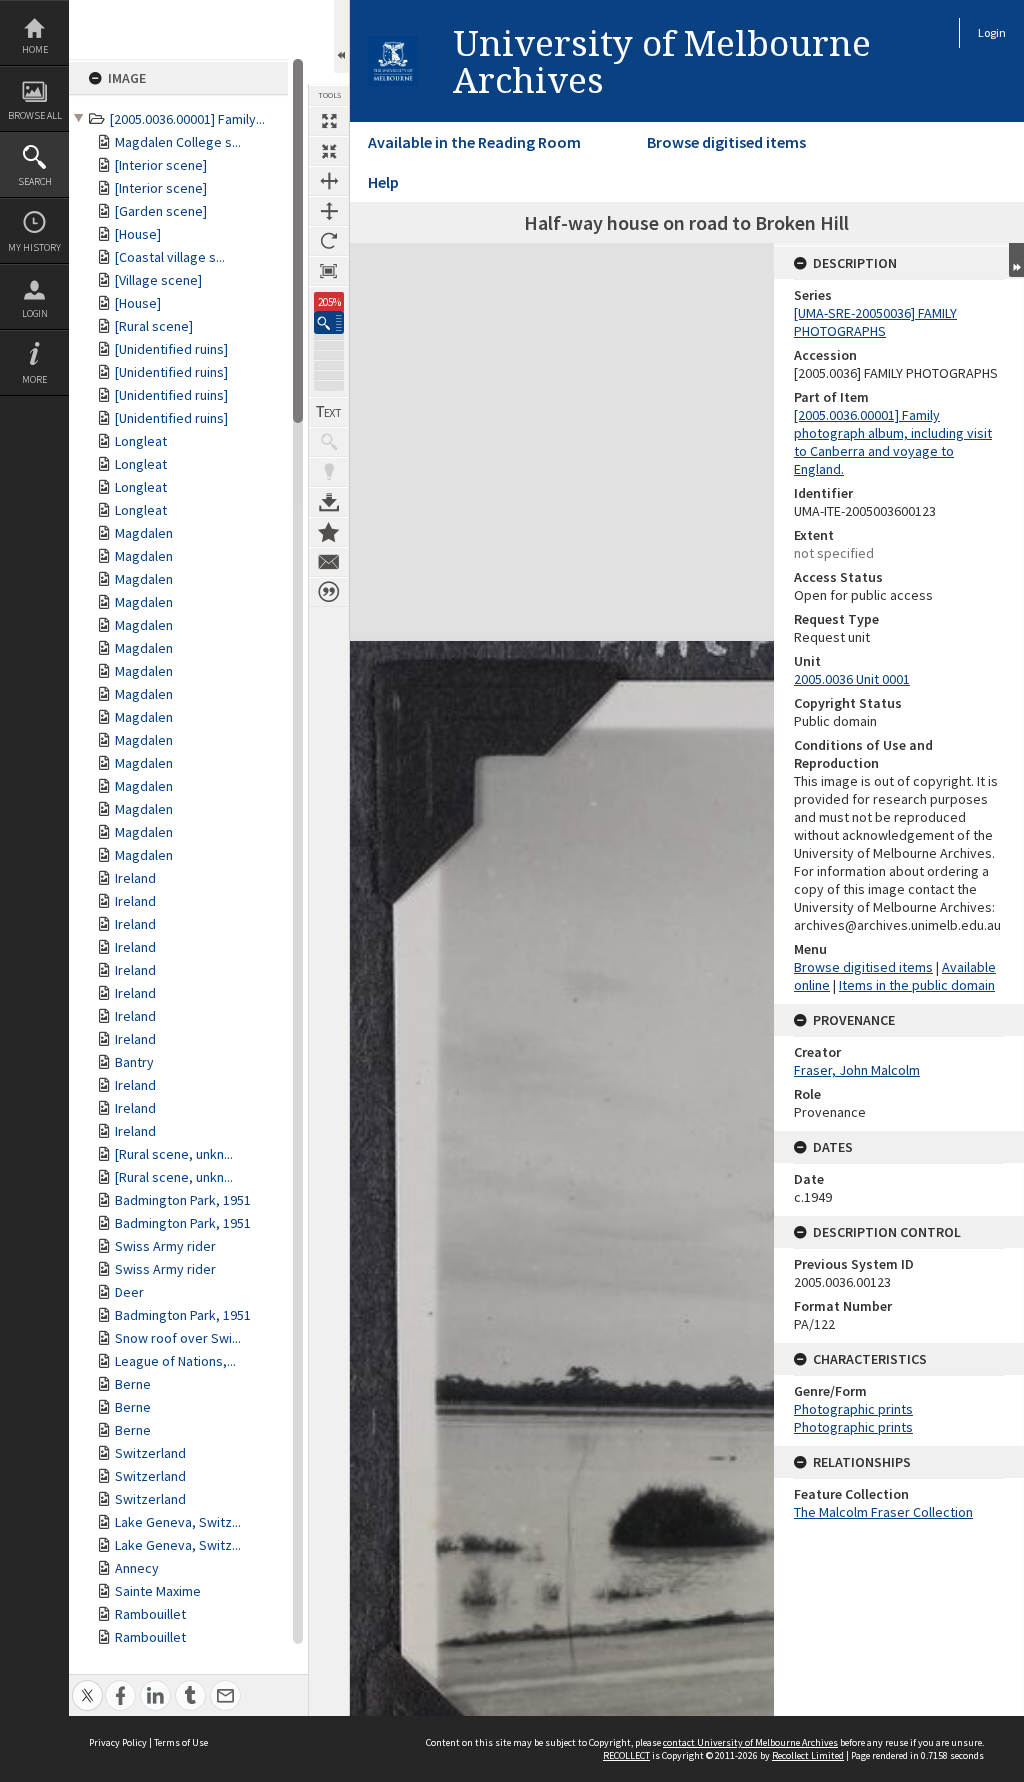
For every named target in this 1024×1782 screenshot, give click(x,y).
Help (383, 182)
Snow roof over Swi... (178, 1338)
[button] (329, 322)
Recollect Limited (808, 1755)
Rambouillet (150, 1614)
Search (35, 181)
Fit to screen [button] (329, 151)
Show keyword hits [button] (329, 442)
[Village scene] (158, 280)
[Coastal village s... (170, 257)
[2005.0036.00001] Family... (187, 119)
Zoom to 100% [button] (329, 271)
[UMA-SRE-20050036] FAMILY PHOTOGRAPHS (875, 322)
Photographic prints (853, 1409)
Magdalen (144, 533)
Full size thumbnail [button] (329, 121)
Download (329, 502)
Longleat (141, 441)
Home (35, 49)
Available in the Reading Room (474, 142)
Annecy (137, 1568)
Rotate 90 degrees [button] (329, 241)
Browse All (35, 115)
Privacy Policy (118, 1742)
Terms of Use (181, 1742)
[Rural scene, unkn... (174, 1154)
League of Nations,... (175, 1361)
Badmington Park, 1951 (183, 1200)
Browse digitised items (726, 142)
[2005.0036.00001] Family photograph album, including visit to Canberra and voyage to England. (893, 442)
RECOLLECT (626, 1755)
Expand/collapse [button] (1016, 260)
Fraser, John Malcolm (857, 1070)
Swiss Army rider (165, 1246)
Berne (133, 1384)
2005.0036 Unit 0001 (852, 679)
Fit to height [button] (329, 211)
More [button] (34, 379)
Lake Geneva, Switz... (178, 1522)
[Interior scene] (161, 165)
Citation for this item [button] (329, 592)
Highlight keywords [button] (329, 472)
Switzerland (150, 1453)
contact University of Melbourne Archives (750, 1742)
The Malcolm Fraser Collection (883, 1512)
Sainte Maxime (158, 1591)
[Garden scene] (161, 211)
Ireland (135, 878)
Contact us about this (329, 562)
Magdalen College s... (178, 142)
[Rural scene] (154, 326)
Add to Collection (329, 532)
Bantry (134, 1062)
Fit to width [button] (329, 181)
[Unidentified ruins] (171, 349)
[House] (138, 234)
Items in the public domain (917, 985)
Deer (129, 1292)
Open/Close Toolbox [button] (341, 36)
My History (34, 247)
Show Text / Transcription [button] (329, 412)
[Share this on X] (87, 1684)
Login (35, 313)
